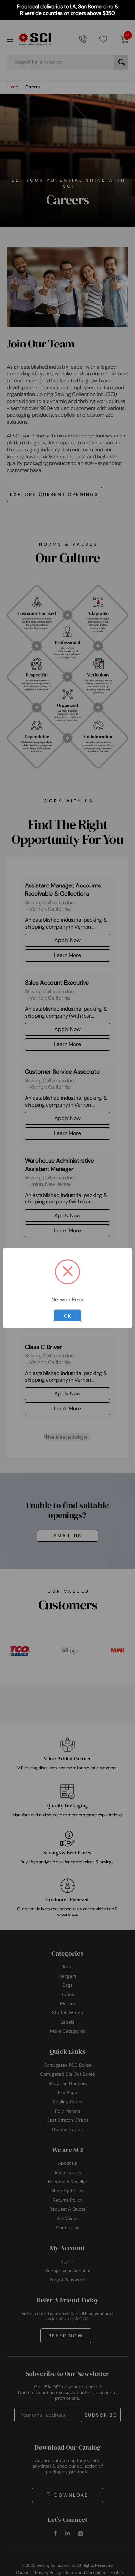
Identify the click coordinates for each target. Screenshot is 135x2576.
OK (67, 1316)
